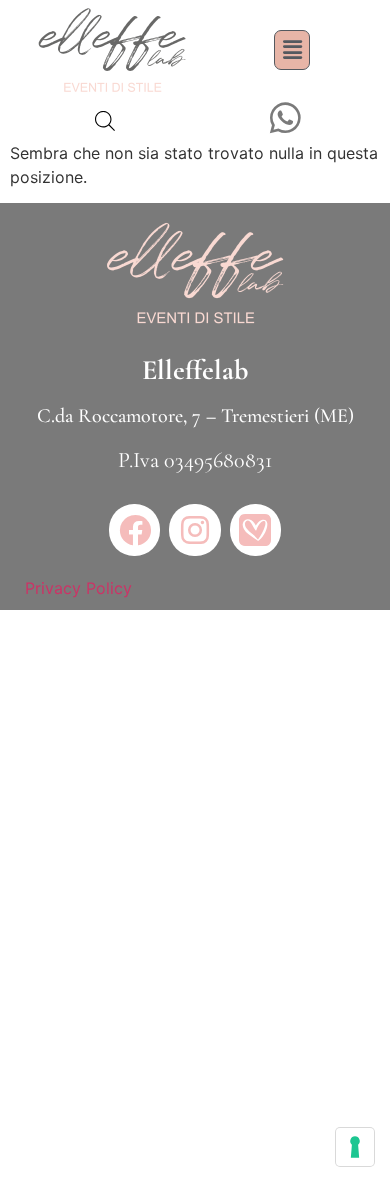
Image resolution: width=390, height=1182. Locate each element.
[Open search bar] (105, 120)
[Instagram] (194, 529)
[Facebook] (134, 529)
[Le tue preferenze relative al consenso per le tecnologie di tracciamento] (355, 1147)
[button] (292, 49)
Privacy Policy (78, 588)
